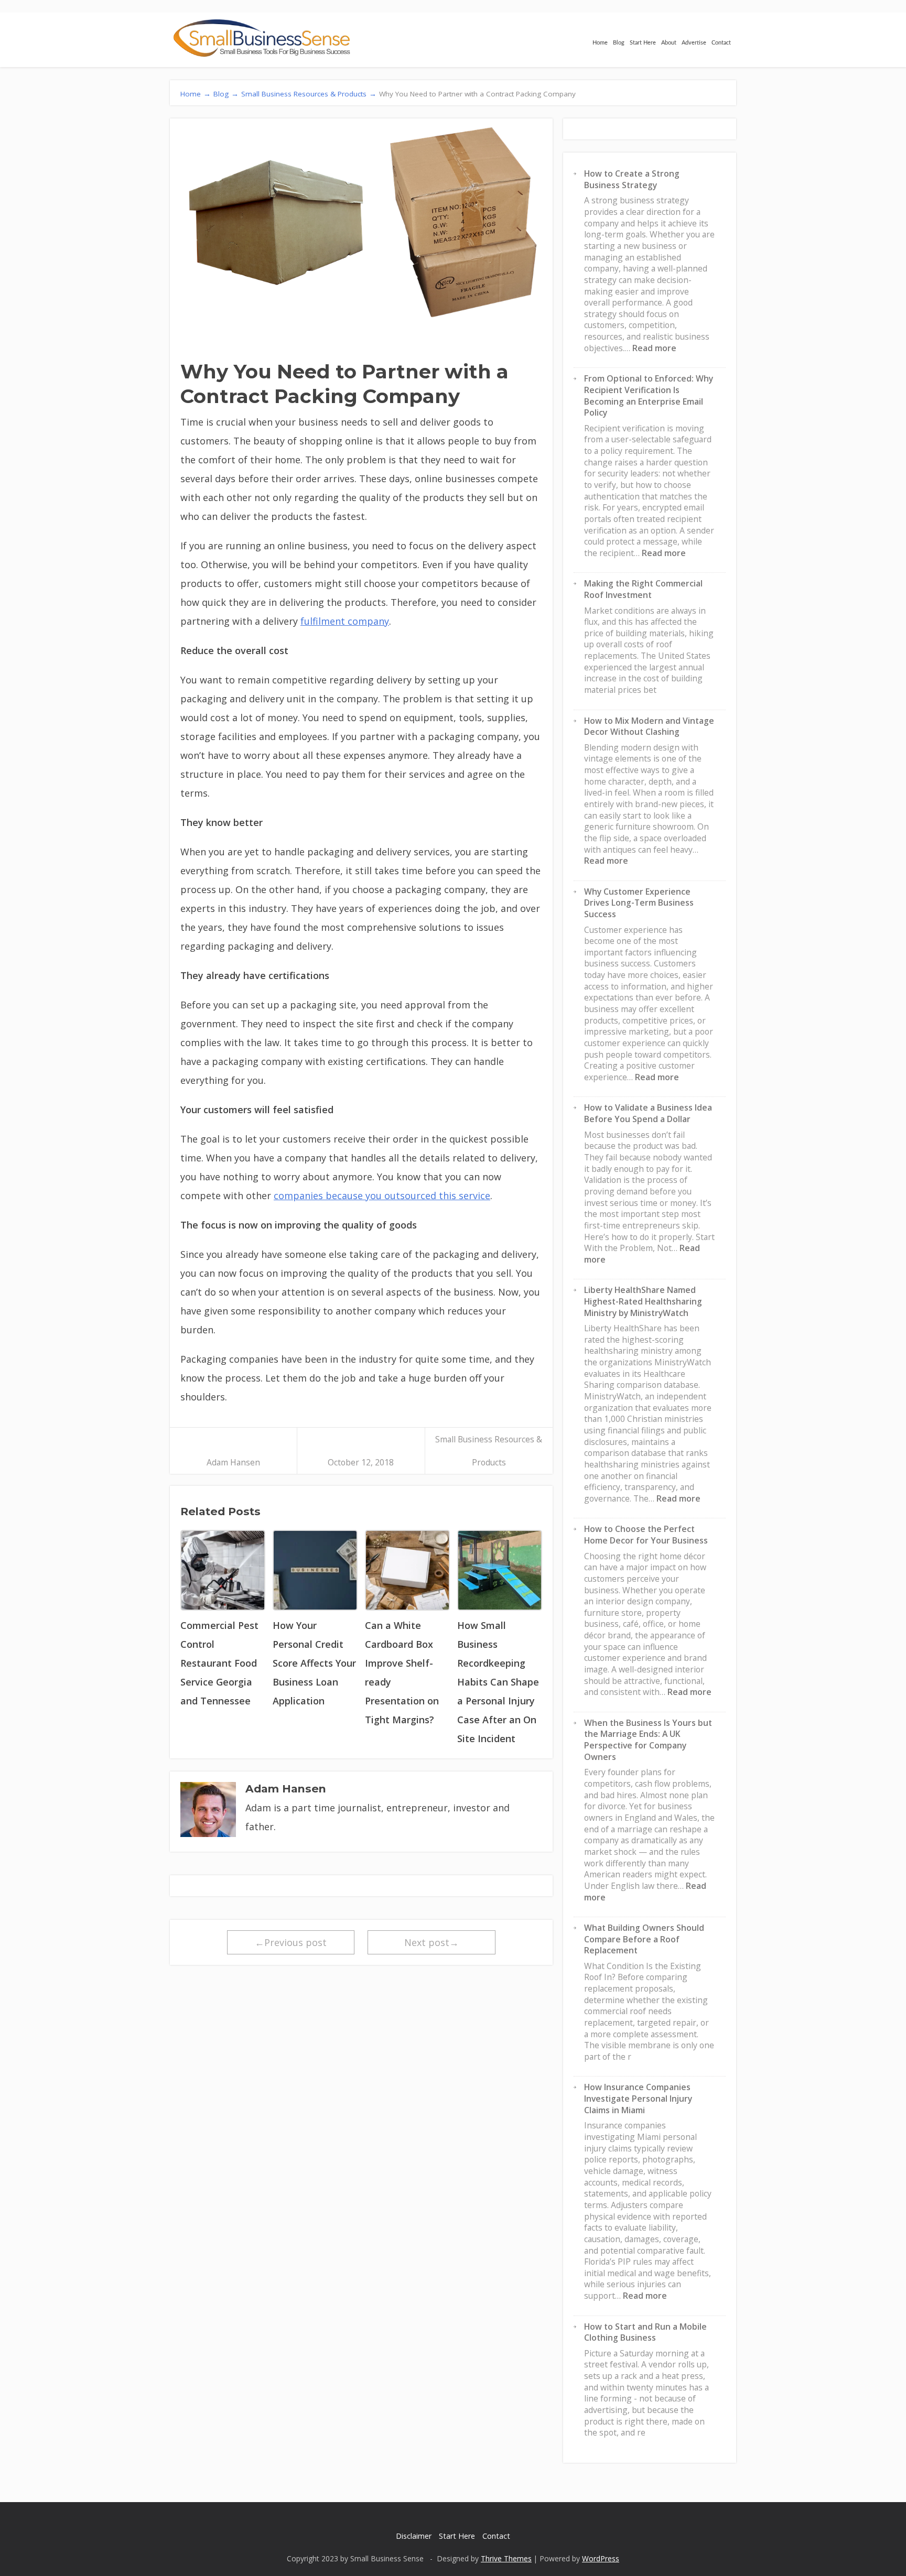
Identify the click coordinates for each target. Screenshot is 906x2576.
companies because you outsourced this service (382, 1195)
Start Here (643, 43)
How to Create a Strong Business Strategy (632, 179)
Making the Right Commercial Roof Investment (643, 589)
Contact (721, 43)
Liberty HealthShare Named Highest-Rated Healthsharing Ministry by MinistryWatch (643, 1301)
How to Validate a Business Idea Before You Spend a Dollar (648, 1113)
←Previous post (291, 1942)
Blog (619, 43)
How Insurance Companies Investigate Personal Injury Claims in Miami (638, 2098)
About (669, 43)
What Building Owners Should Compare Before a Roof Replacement (644, 1939)
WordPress (601, 2558)
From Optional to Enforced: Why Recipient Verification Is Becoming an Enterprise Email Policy (649, 395)
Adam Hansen (233, 1462)
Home (600, 43)
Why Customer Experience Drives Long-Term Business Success (639, 903)
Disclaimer (414, 2536)
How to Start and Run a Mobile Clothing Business (645, 2332)
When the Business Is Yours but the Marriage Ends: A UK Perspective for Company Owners (648, 1740)
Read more (654, 348)
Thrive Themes (506, 2558)
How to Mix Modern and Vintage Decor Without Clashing (649, 726)
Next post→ (432, 1942)
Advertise (694, 43)
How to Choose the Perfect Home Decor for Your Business (646, 1535)
